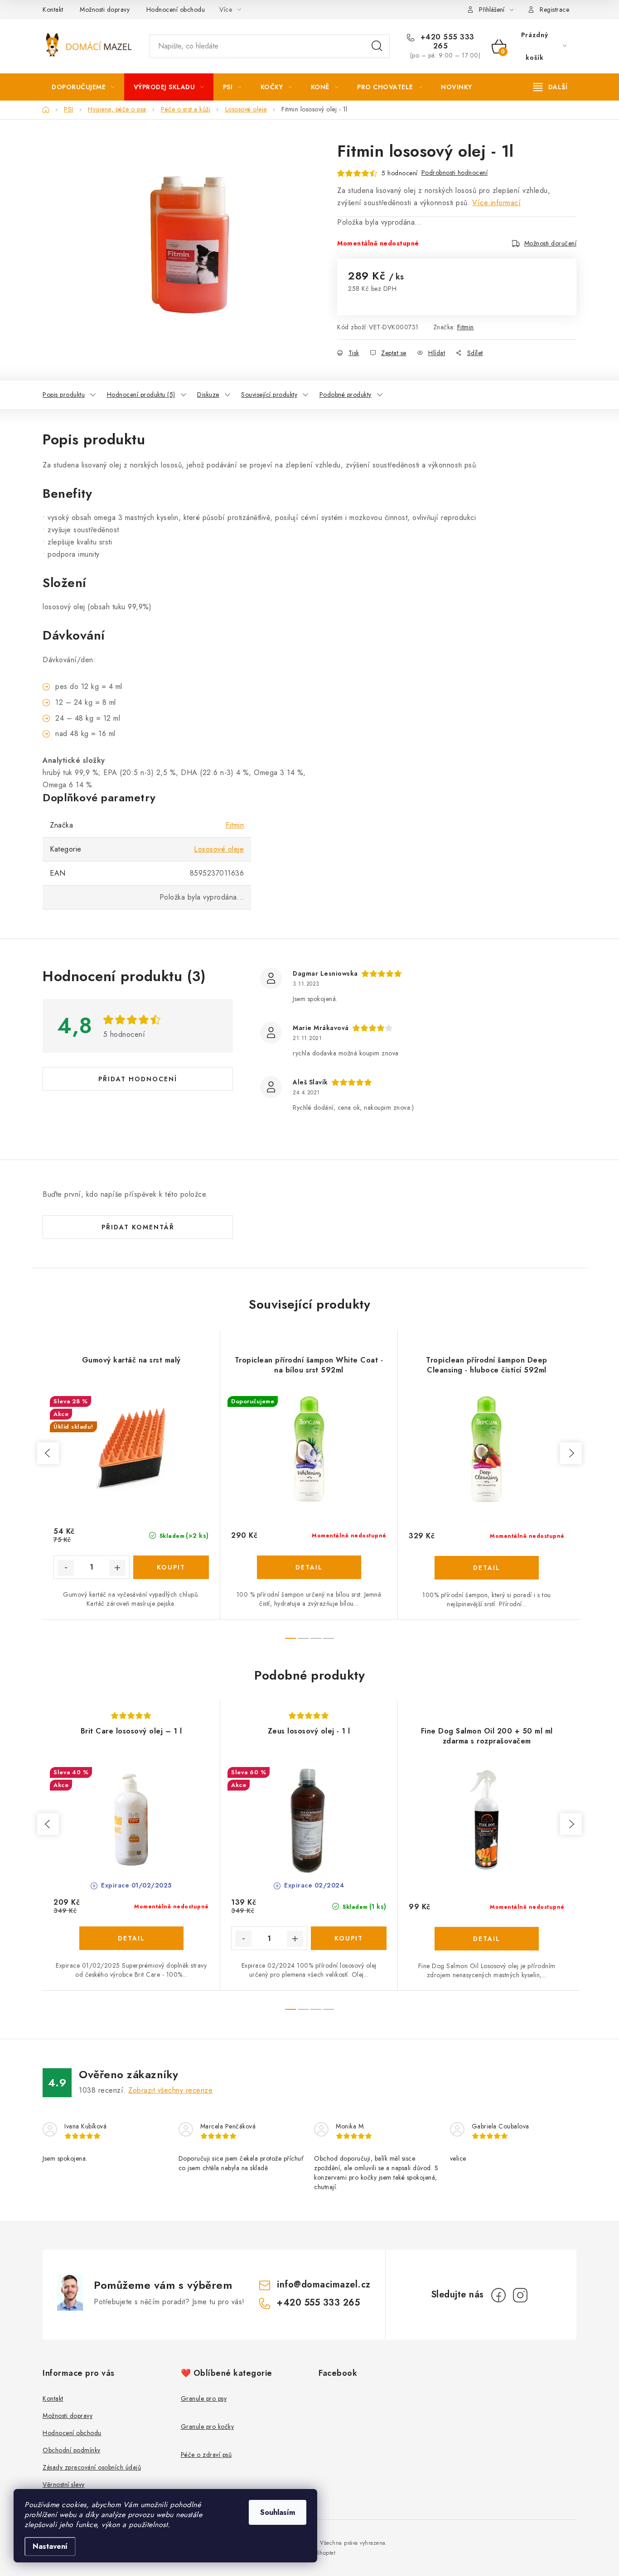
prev (48, 1453)
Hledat (377, 46)
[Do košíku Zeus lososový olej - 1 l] (349, 1938)
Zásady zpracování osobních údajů (92, 2467)
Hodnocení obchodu (176, 10)
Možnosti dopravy (105, 10)
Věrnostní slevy (64, 2485)
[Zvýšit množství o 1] (117, 1568)
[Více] (550, 87)
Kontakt (53, 10)
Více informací (496, 203)
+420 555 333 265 (446, 42)
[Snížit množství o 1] (66, 1568)
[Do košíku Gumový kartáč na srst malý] (171, 1567)
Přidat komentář (138, 1227)
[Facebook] (498, 2295)
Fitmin (466, 327)
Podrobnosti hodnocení (455, 173)
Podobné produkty (346, 395)
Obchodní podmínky (72, 2450)
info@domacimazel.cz (324, 2285)
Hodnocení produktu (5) (141, 395)
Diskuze (208, 395)
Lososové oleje (219, 849)
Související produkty (269, 395)
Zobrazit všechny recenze (170, 2090)
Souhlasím (278, 2512)
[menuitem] (83, 87)
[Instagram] (520, 2295)
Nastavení (50, 2546)
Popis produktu (64, 395)
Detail (309, 1567)
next (571, 1453)
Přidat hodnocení (138, 1079)
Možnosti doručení (551, 243)
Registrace (554, 10)
